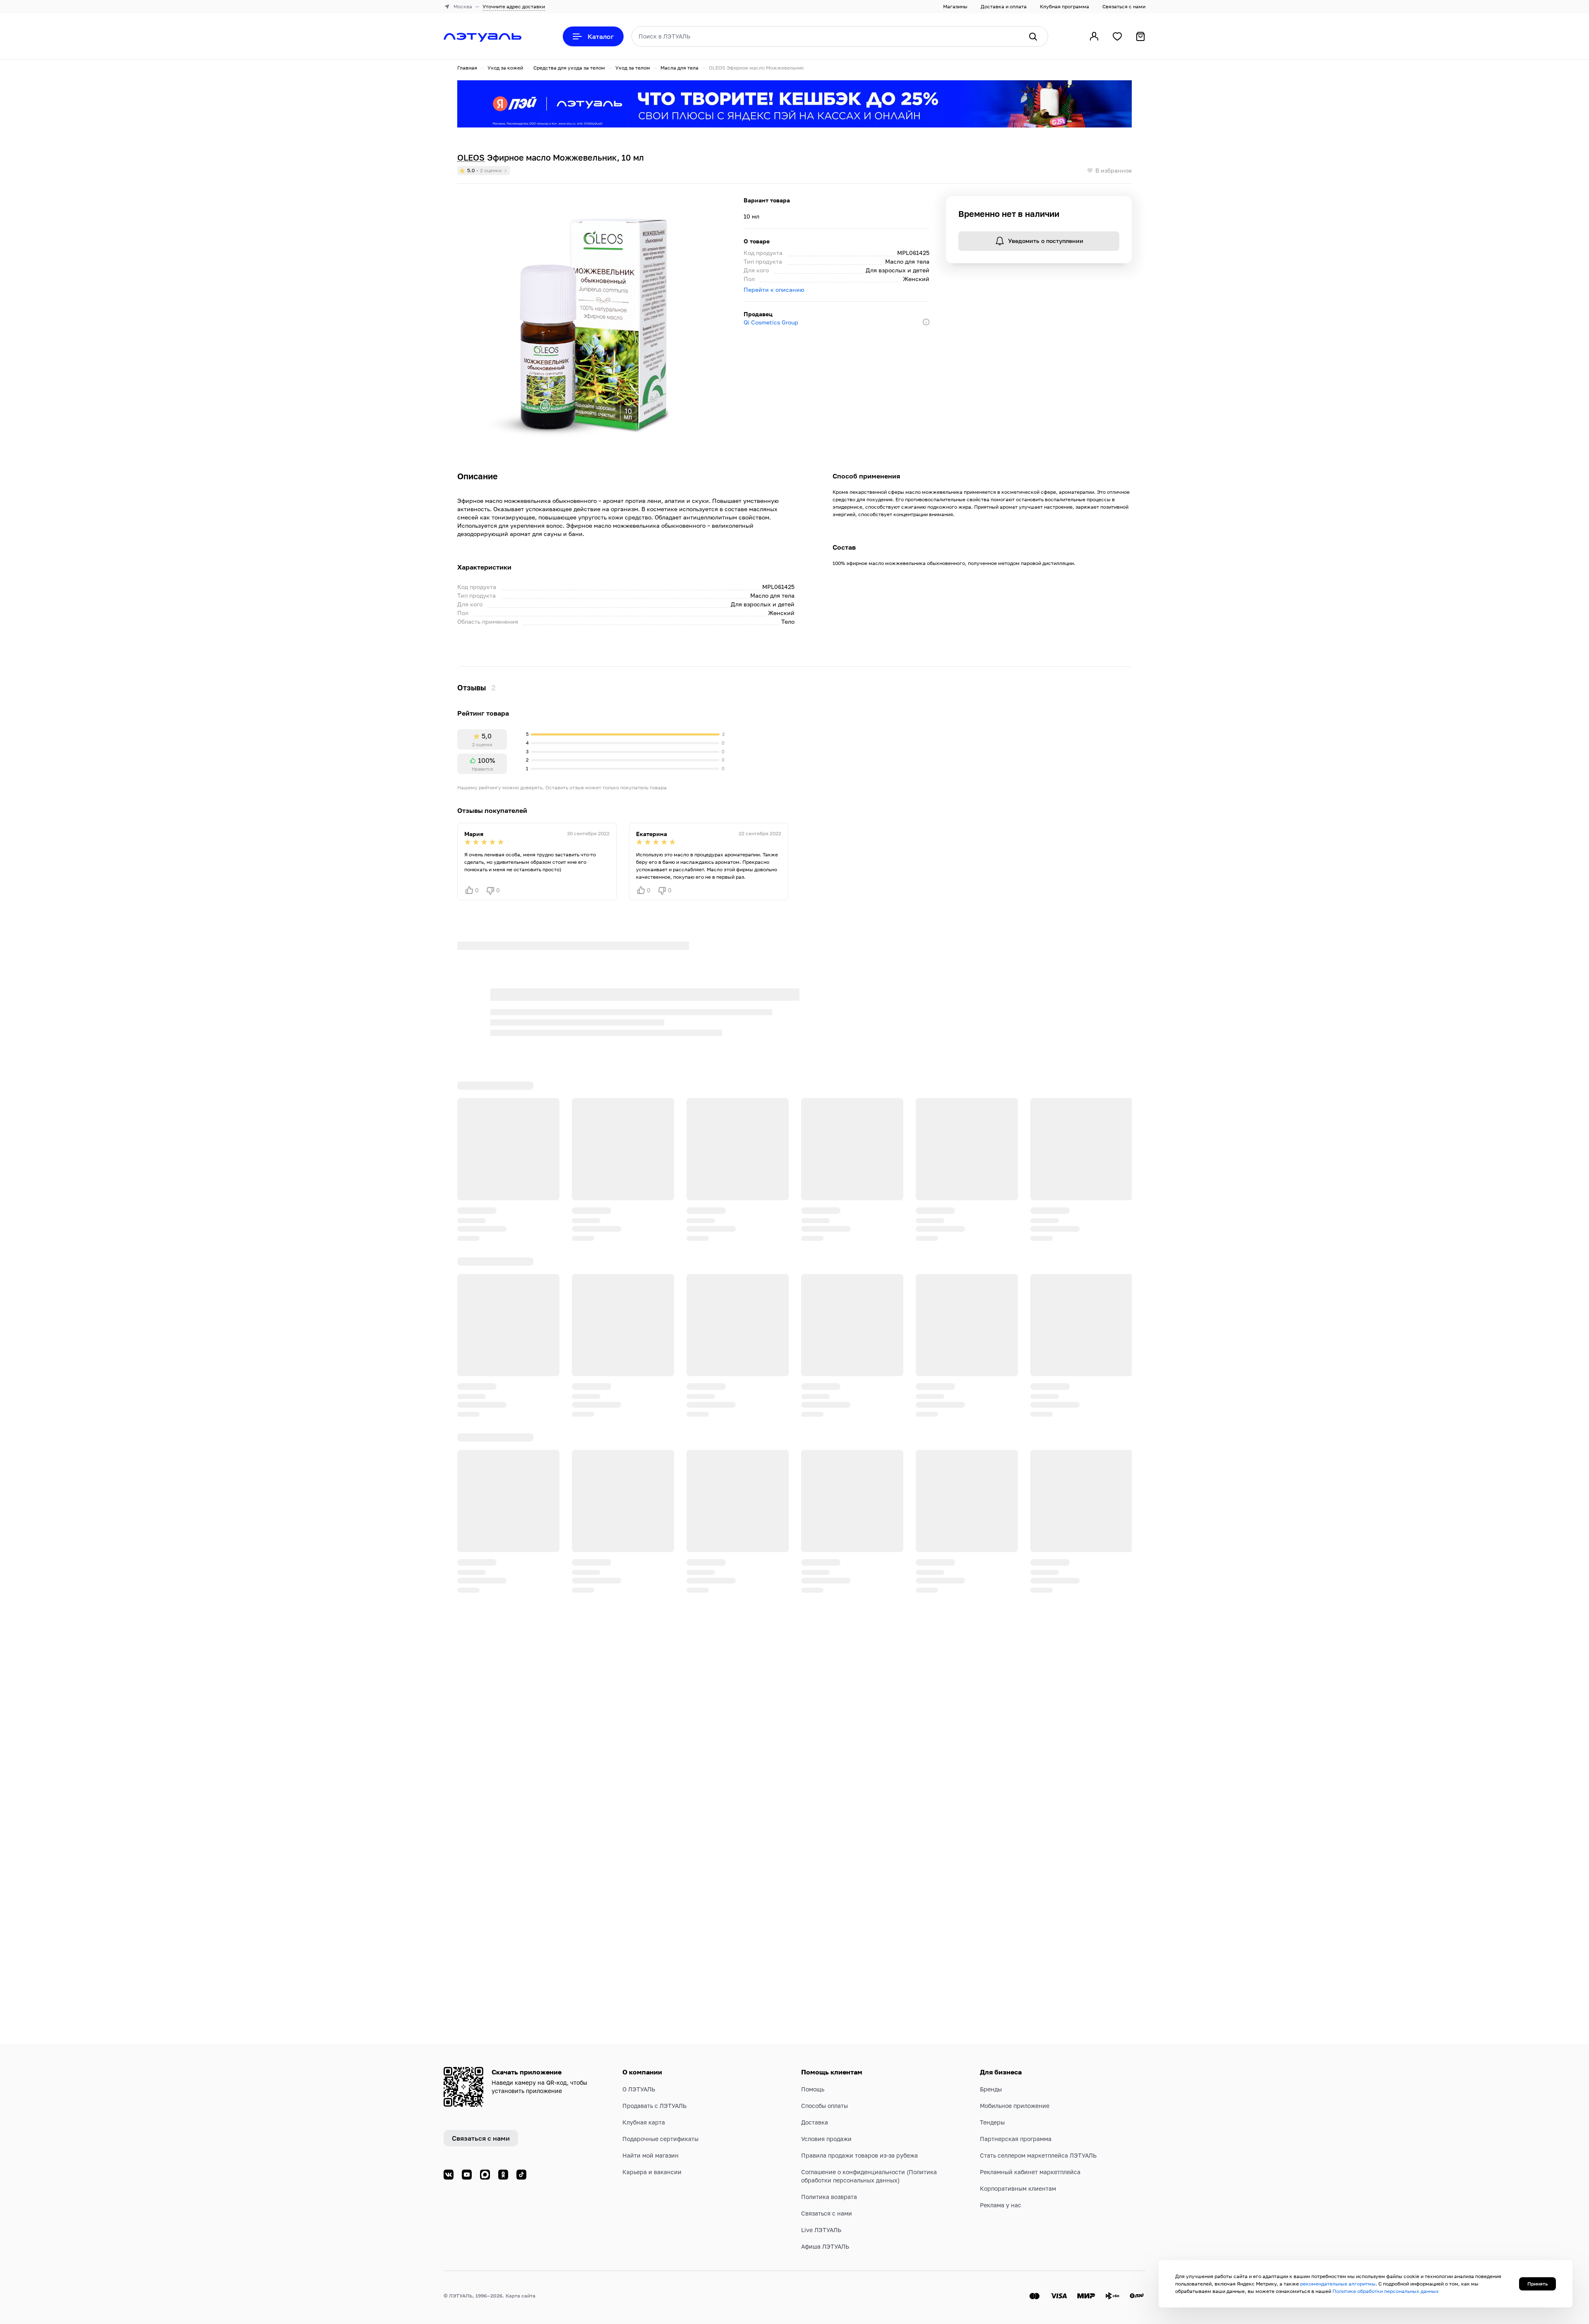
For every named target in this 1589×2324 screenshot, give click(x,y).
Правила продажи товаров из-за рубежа (859, 2155)
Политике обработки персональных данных (1386, 2291)
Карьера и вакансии (652, 2172)
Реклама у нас (1001, 2205)
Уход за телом (633, 68)
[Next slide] (1125, 1077)
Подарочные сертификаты (660, 2139)
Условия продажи (826, 2139)
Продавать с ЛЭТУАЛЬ (654, 2106)
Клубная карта (644, 2122)
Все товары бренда (574, 967)
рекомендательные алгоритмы (1338, 2284)
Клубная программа (1065, 6)
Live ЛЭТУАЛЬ (821, 2230)
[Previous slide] (1099, 1077)
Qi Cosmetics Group (771, 322)
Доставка (815, 2122)
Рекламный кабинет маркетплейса (1030, 2172)
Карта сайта (521, 2296)
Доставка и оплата (1004, 6)
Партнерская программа (1016, 2139)
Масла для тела (679, 68)
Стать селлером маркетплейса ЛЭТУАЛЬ (1038, 2155)
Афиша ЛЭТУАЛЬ (825, 2246)
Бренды (991, 2089)
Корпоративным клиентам (1018, 2188)
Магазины (955, 6)
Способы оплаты (825, 2106)
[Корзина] (1140, 36)
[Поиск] (1033, 36)
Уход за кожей (505, 68)
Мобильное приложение (1015, 2106)
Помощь (813, 2089)
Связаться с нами (1124, 6)
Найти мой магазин (650, 2155)
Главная (467, 68)
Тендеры (992, 2122)
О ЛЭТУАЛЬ (639, 2089)
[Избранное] (1117, 36)
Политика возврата (829, 2197)
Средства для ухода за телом (569, 68)
